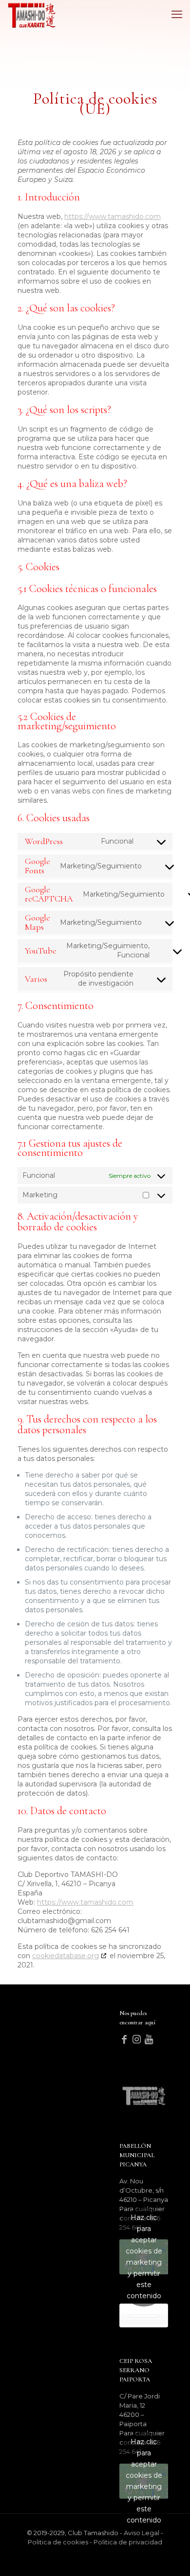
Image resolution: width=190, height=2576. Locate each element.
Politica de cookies (58, 2542)
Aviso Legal (142, 2533)
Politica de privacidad (128, 2542)
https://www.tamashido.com (113, 216)
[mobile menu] (177, 15)
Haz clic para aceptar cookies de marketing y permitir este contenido (144, 2257)
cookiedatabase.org (66, 1956)
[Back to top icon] (177, 2562)
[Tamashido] (32, 15)
